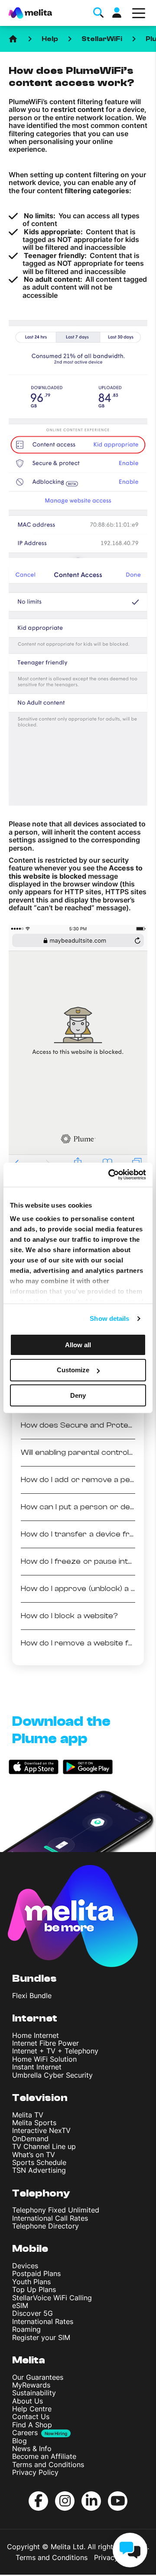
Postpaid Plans (36, 2273)
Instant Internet (37, 2067)
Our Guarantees (38, 2377)
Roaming (26, 2329)
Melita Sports (34, 2123)
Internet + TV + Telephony (55, 2051)
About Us (28, 2401)
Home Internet (36, 2035)
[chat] (130, 2550)
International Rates (43, 2321)
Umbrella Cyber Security (52, 2075)
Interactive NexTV (41, 2130)
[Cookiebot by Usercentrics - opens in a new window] (110, 1175)
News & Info (32, 2448)
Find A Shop (32, 2425)
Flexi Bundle (32, 1996)
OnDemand (30, 2139)
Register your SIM (41, 2337)
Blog (19, 2441)
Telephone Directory (45, 2226)
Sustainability (34, 2393)
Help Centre (32, 2409)
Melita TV (28, 2115)
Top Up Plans (34, 2289)
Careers (25, 2433)
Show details (109, 1318)
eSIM (20, 2305)
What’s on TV (34, 2155)
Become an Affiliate (44, 2456)
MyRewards (31, 2385)
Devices (25, 2266)
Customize (73, 1370)
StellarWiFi (102, 39)
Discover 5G (32, 2313)
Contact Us (31, 2417)
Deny (78, 1395)
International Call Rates (50, 2218)
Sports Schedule (39, 2162)
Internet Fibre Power (45, 2043)
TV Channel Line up (44, 2146)
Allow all (78, 1344)
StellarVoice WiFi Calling (52, 2298)
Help (50, 39)
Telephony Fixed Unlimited (56, 2210)
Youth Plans (31, 2282)
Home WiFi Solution (44, 2059)
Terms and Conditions (48, 2464)
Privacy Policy (35, 2472)
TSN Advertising (39, 2170)
